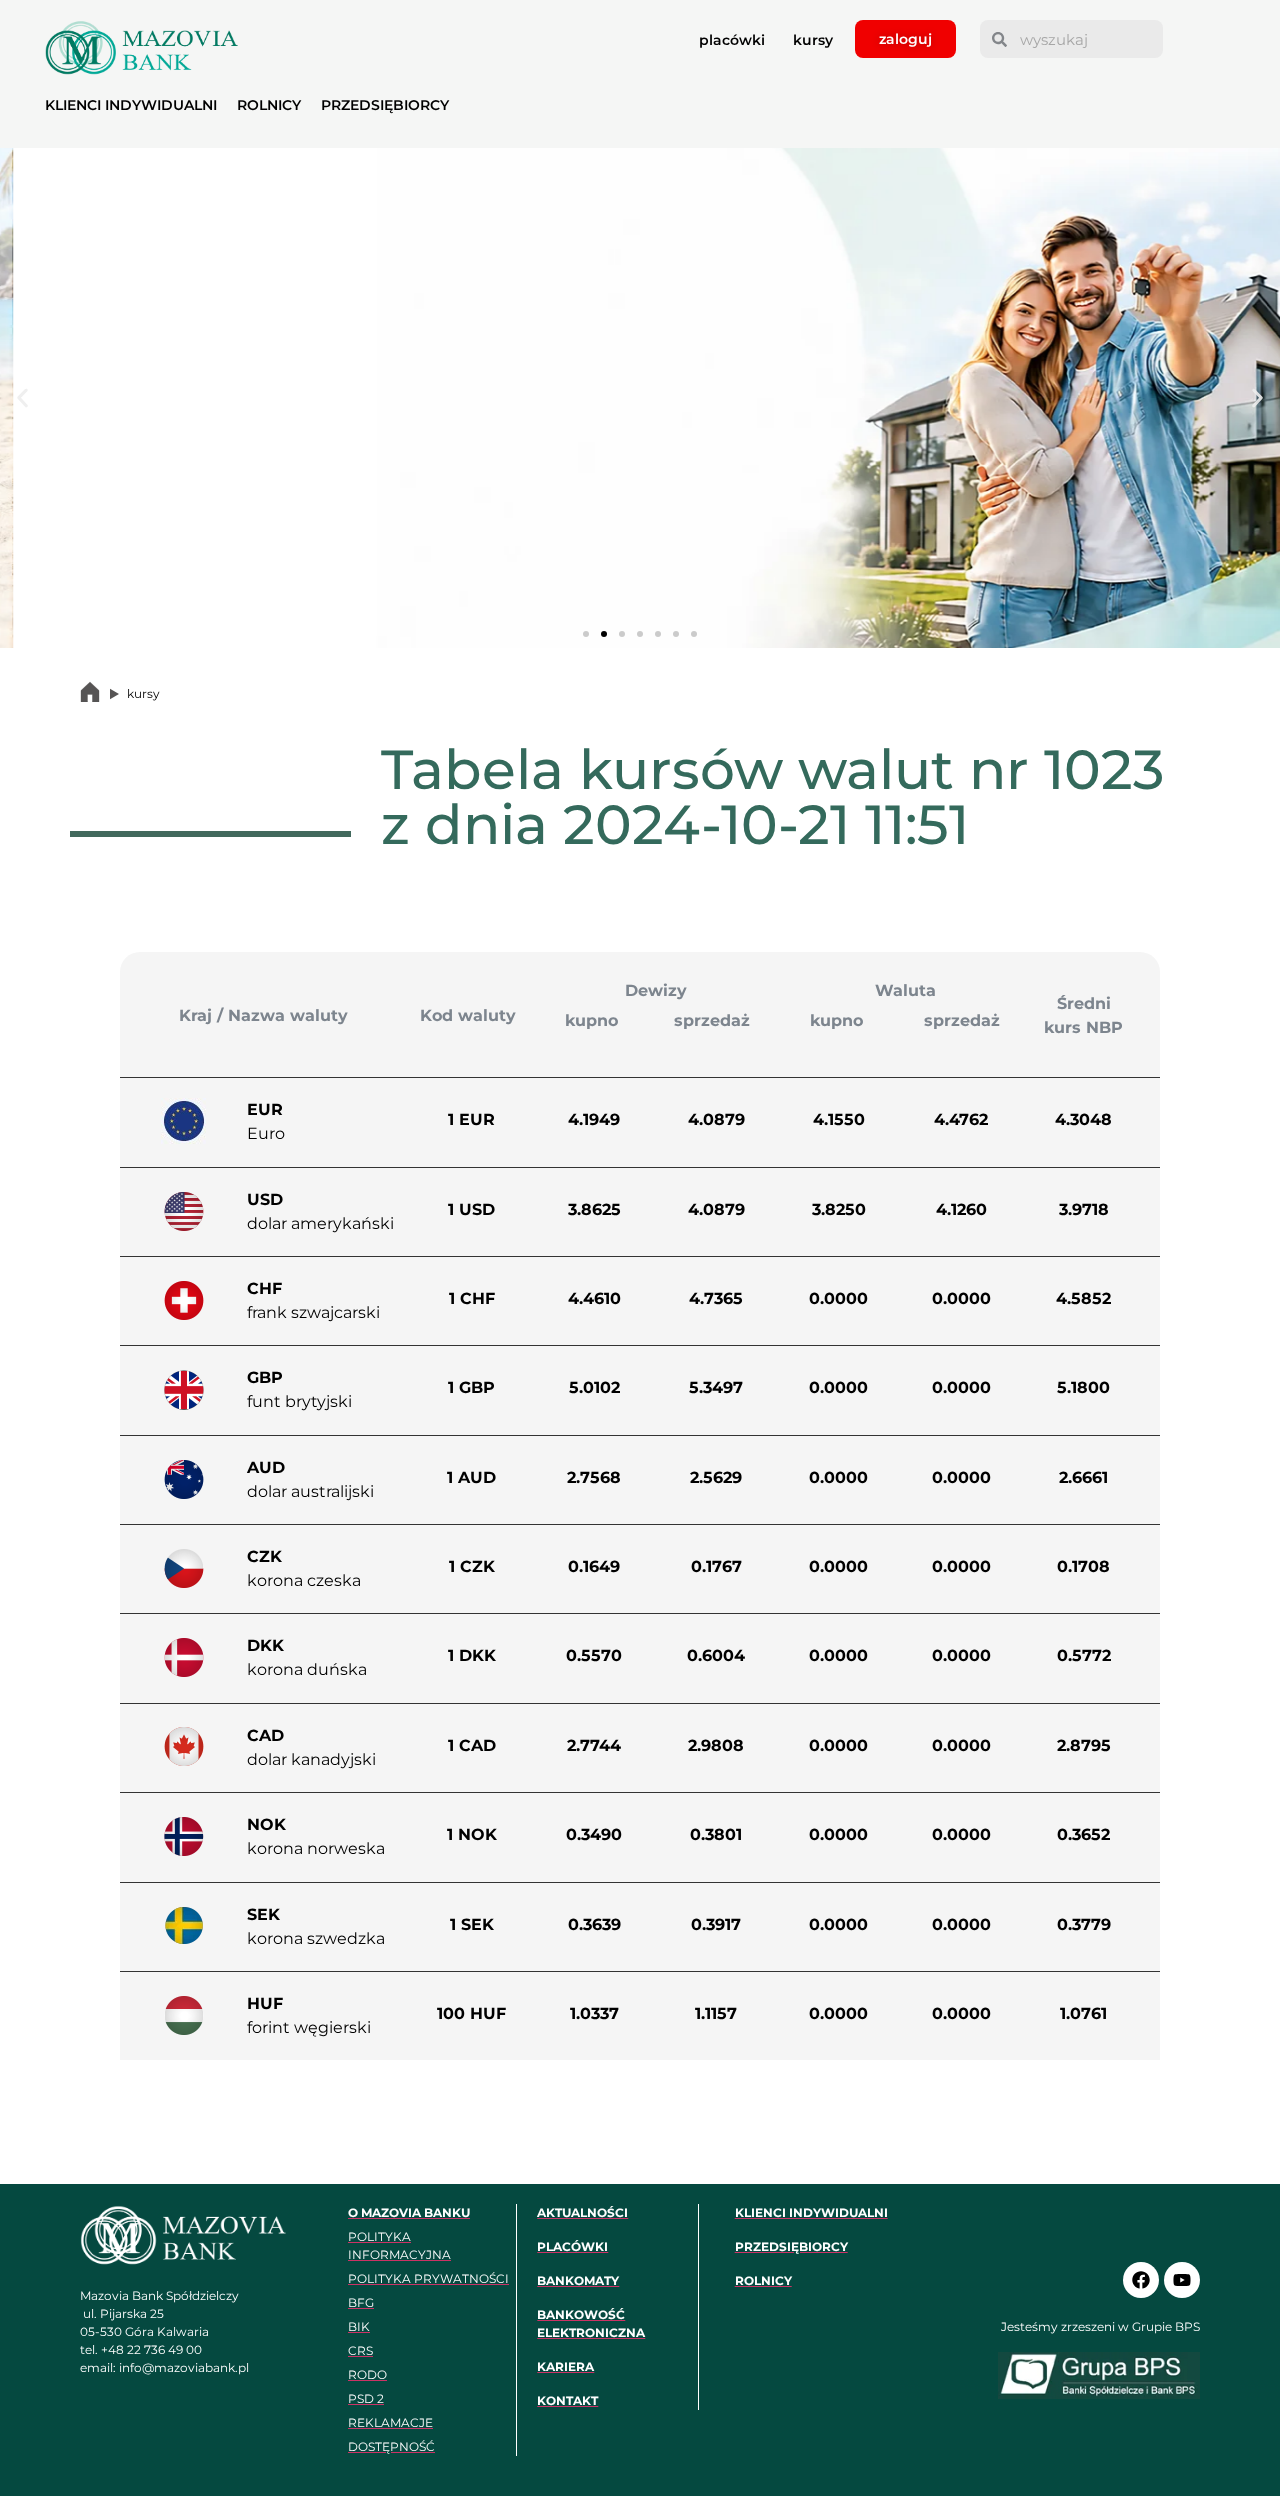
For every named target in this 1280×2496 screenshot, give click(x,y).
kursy (813, 40)
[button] (22, 398)
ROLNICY (269, 105)
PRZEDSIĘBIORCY (385, 105)
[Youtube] (1182, 2280)
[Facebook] (1141, 2280)
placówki (732, 40)
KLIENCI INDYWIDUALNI (131, 105)
